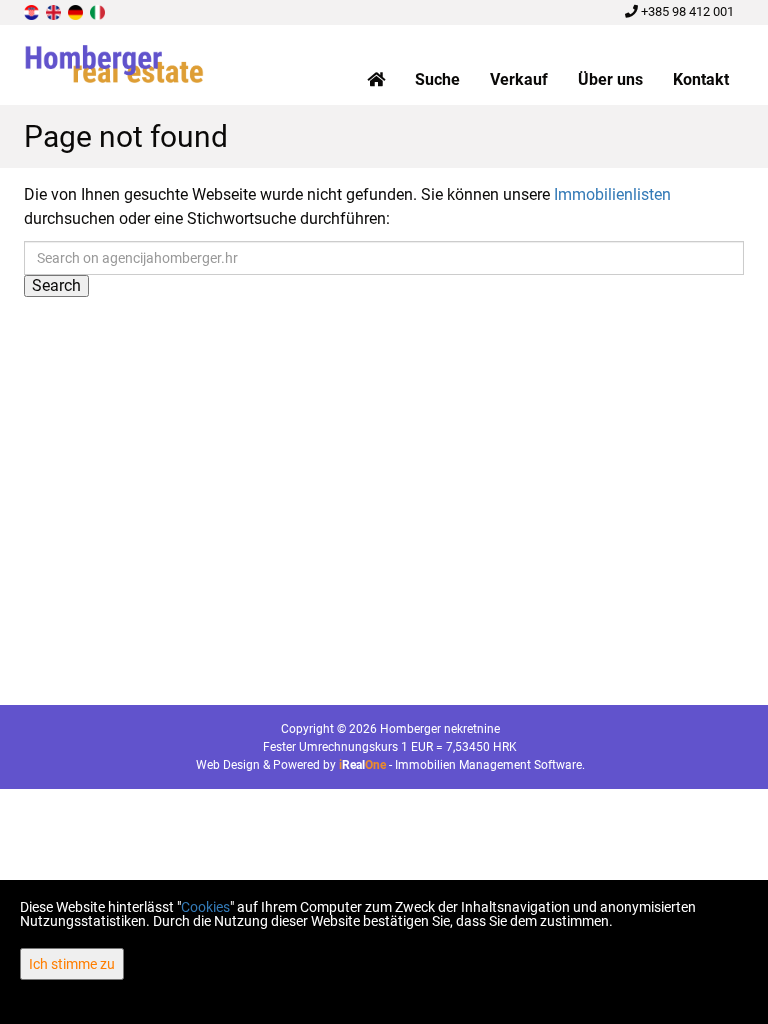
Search (56, 285)
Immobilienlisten (612, 194)
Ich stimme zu (72, 964)
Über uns (610, 79)
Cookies (205, 907)
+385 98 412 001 (686, 11)
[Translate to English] (55, 11)
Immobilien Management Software (488, 765)
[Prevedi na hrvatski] (33, 11)
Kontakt (701, 79)
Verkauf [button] (519, 79)
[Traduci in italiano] (99, 11)
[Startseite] (376, 80)
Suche (437, 79)
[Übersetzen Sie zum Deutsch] (77, 11)
